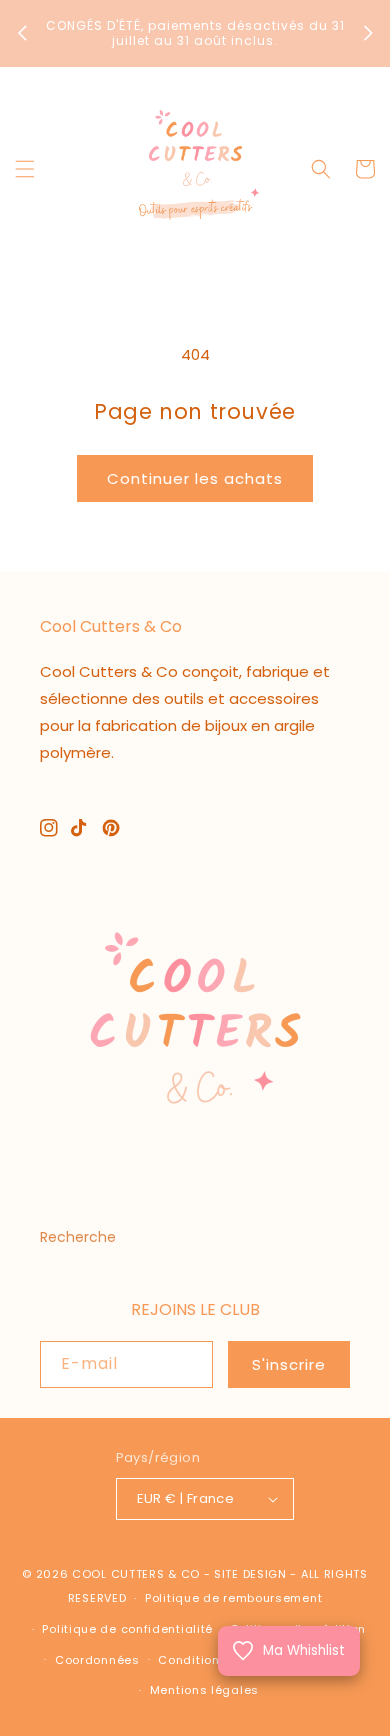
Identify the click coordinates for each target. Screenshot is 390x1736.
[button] (25, 169)
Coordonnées (97, 1660)
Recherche (78, 1237)
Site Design (250, 1574)
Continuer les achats (195, 478)
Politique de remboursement (233, 1598)
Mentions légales (204, 1690)
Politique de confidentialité (127, 1629)
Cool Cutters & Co (136, 1574)
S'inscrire (289, 1364)
